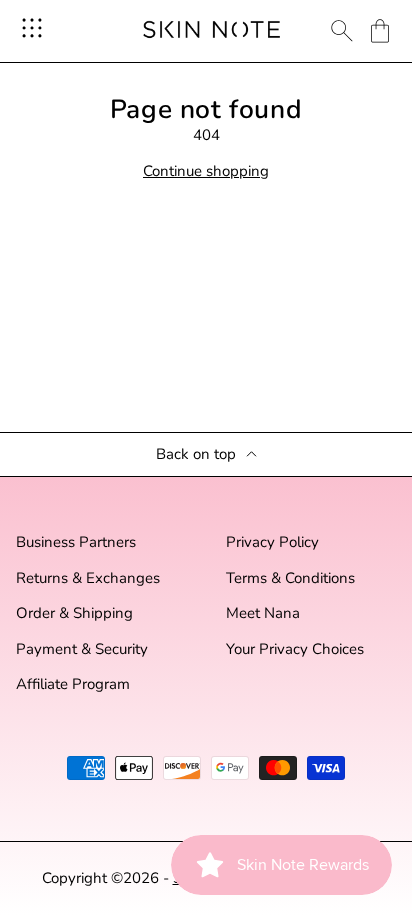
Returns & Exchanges (88, 578)
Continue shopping (206, 171)
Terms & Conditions (290, 578)
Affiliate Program (73, 684)
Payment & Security (82, 649)
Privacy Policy (272, 542)
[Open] (32, 28)
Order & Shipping (74, 613)
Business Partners (76, 542)
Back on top (196, 454)
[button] (380, 31)
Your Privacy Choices (295, 649)
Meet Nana (263, 613)
